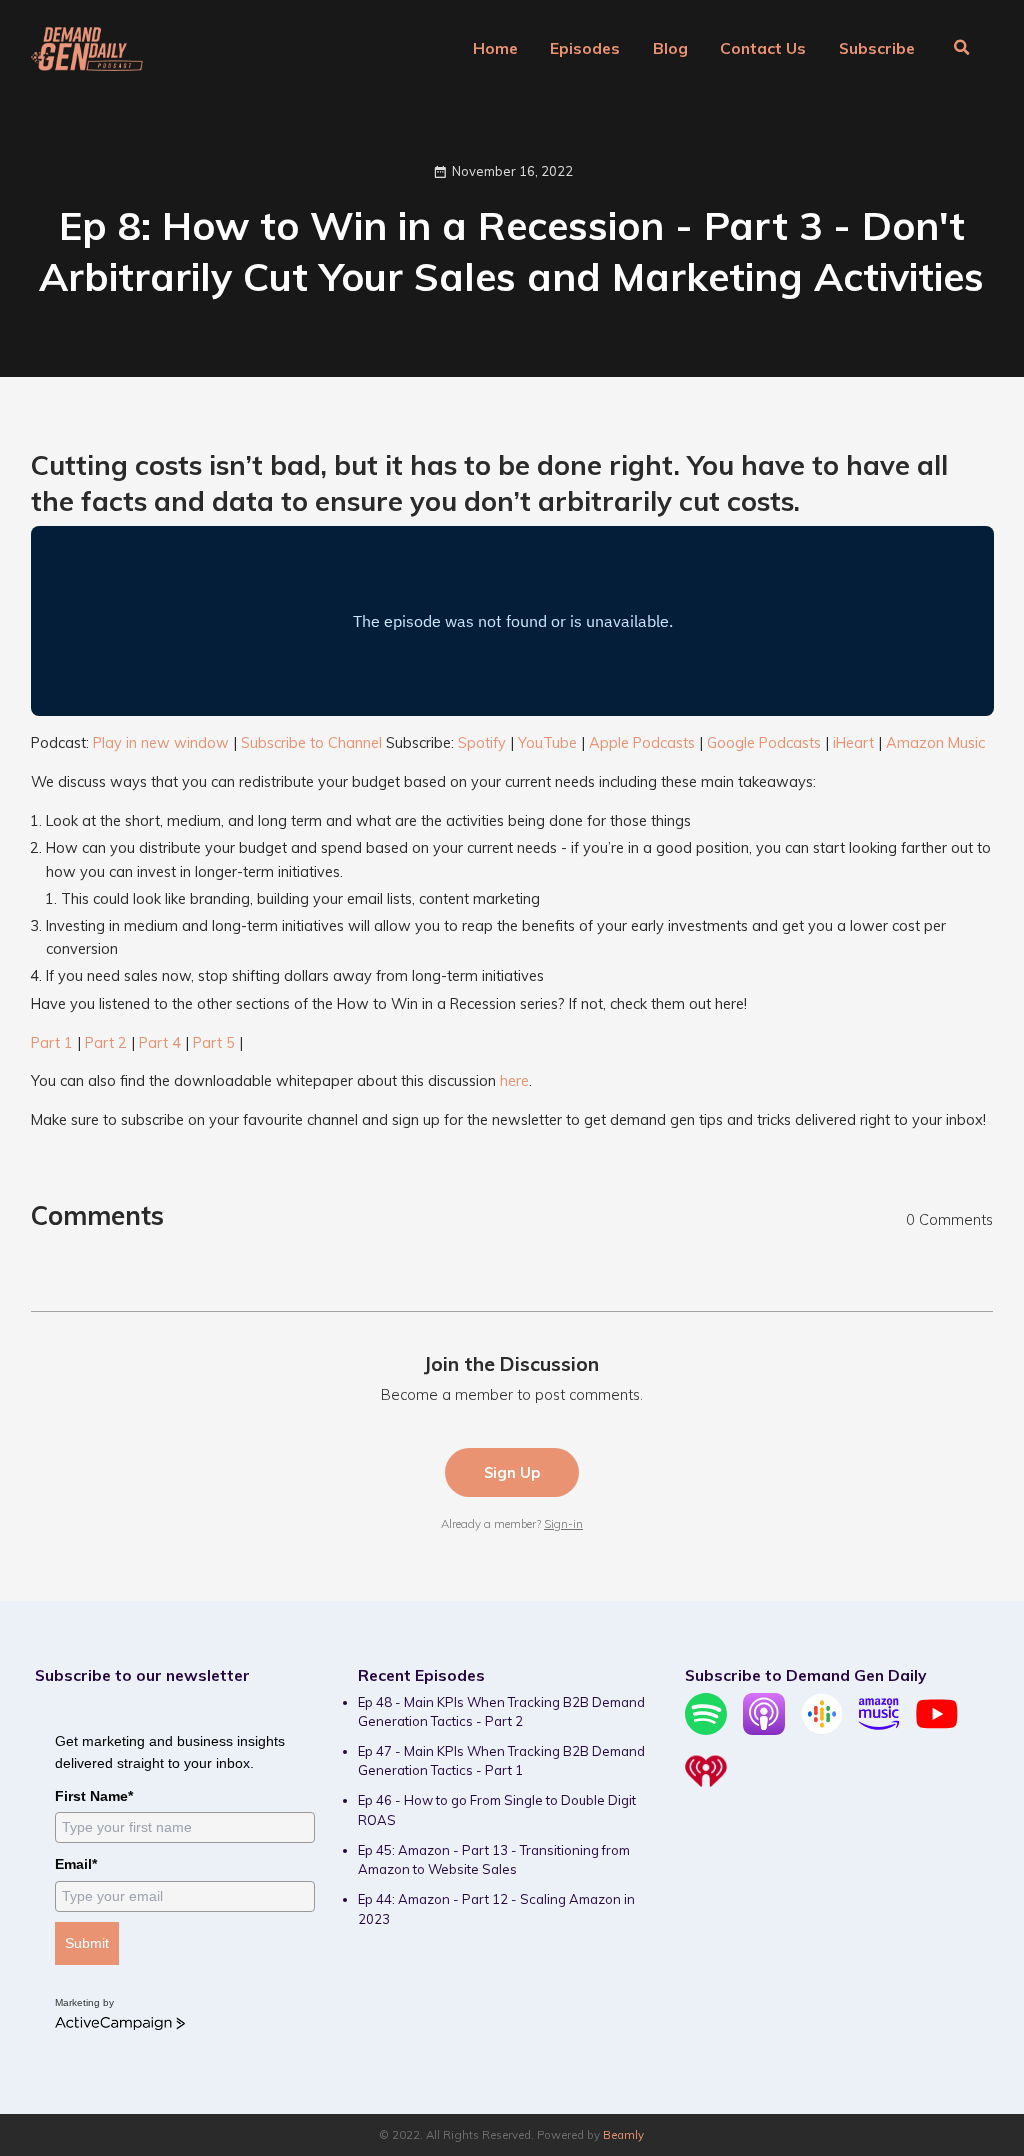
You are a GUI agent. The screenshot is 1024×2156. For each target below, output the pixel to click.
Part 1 (52, 1042)
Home (495, 48)
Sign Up (512, 1472)
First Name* (94, 1796)
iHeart (853, 742)
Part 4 (160, 1042)
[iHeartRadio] (706, 1787)
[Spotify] (706, 1730)
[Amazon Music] (879, 1730)
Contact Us (763, 48)
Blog (670, 48)
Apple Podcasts (642, 742)
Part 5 (214, 1042)
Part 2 (106, 1042)
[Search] (962, 49)
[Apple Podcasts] (764, 1730)
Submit (87, 1943)
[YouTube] (937, 1730)
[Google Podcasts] (822, 1730)
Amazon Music (935, 742)
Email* (76, 1864)
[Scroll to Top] (985, 2052)
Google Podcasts (764, 742)
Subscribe (877, 48)
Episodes (585, 48)
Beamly (623, 2135)
